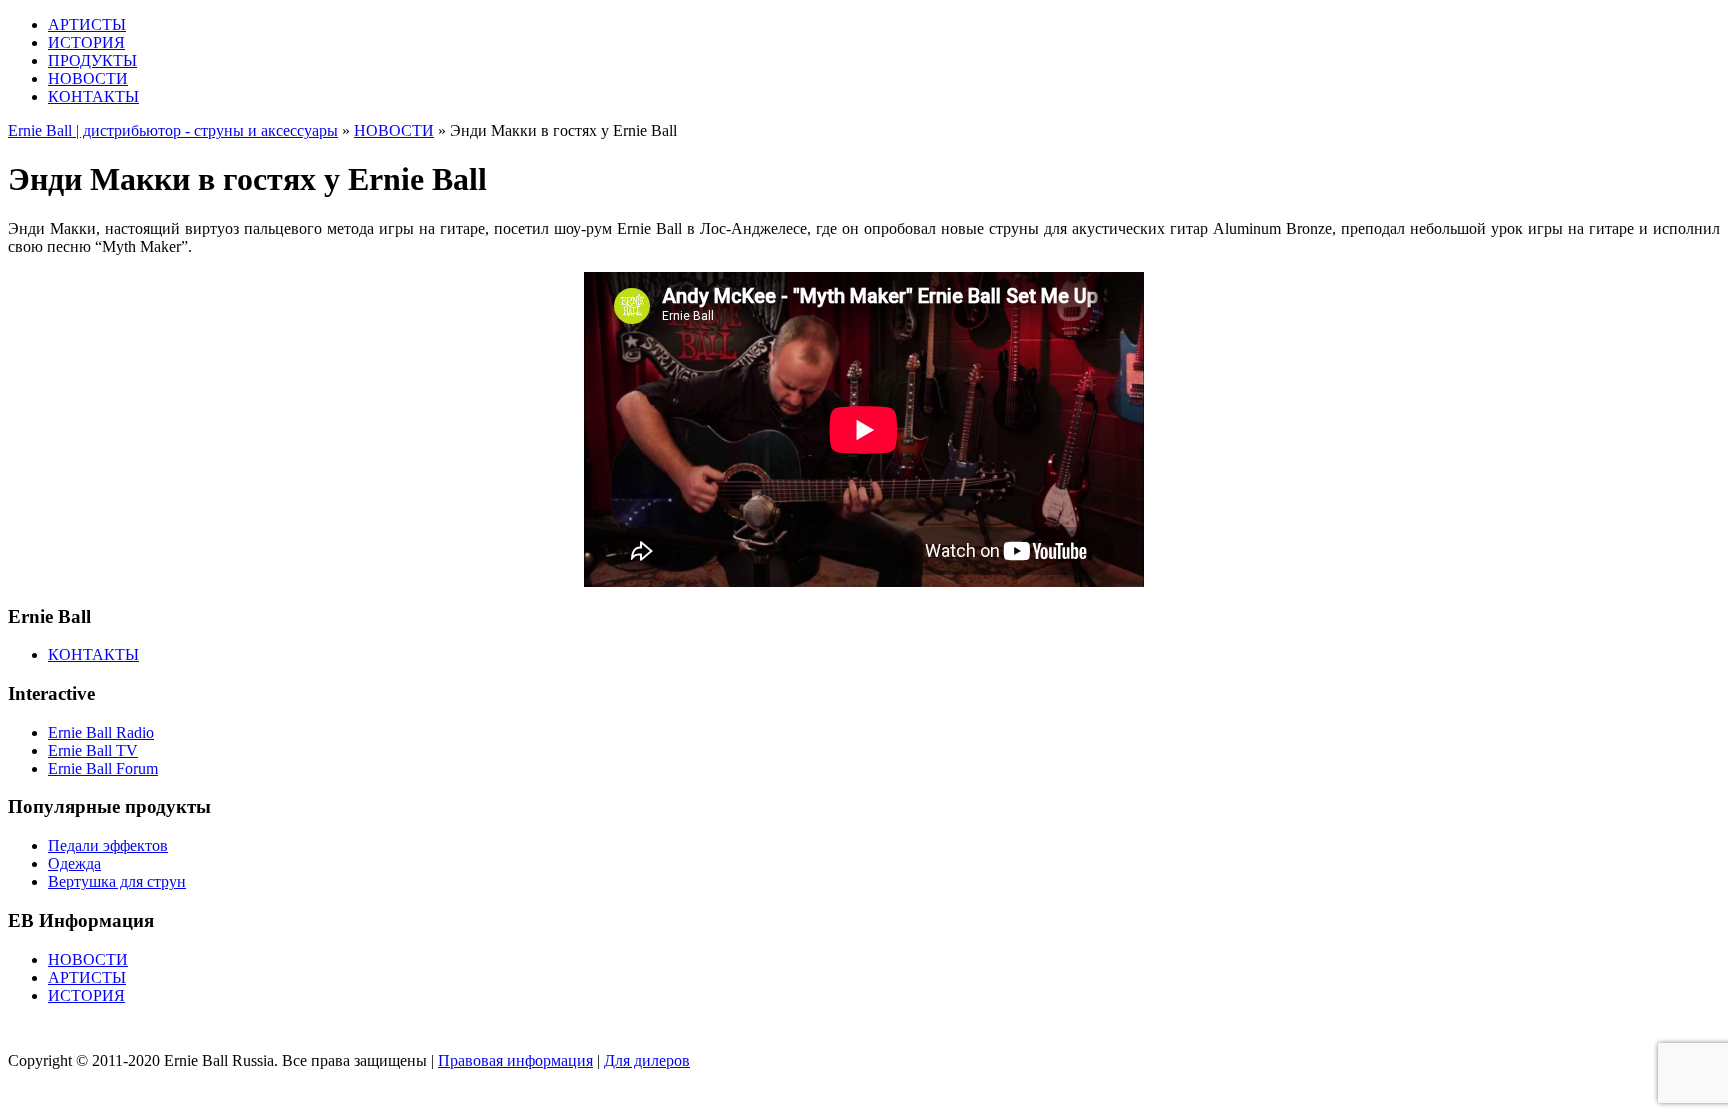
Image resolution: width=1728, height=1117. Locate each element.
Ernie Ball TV (93, 750)
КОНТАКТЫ (93, 96)
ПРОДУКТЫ (92, 60)
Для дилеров (647, 1060)
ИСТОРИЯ (86, 42)
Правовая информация (515, 1060)
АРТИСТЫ (87, 24)
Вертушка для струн (117, 881)
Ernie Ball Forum (103, 768)
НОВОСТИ (88, 78)
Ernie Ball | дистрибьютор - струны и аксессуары (173, 130)
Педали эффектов (108, 845)
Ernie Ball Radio (101, 732)
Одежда (74, 863)
